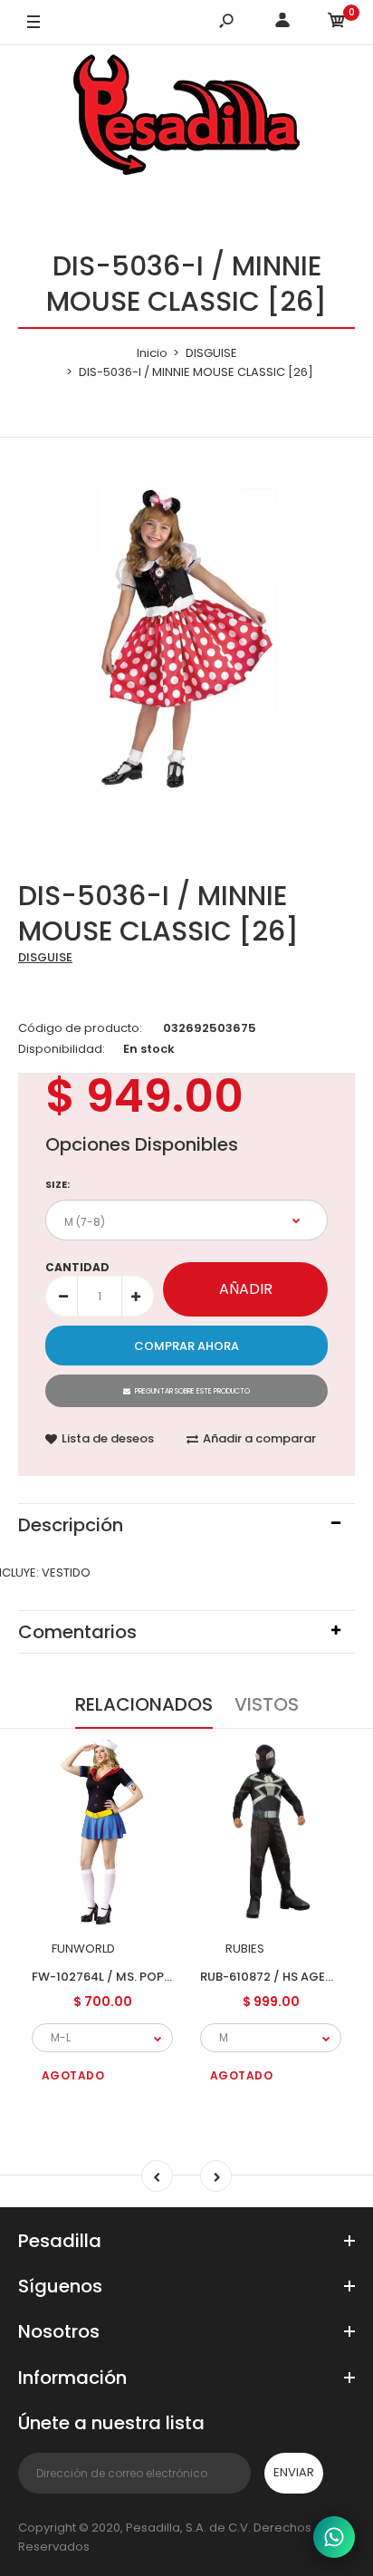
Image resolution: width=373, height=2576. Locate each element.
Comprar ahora (186, 1346)
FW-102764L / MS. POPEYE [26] (122, 1976)
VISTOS (267, 1704)
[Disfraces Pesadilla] (186, 118)
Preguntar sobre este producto (192, 1391)
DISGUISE (45, 957)
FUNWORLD (83, 1949)
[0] (337, 23)
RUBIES (245, 1949)
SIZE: (57, 1184)
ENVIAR (294, 2472)
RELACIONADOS (144, 1704)
